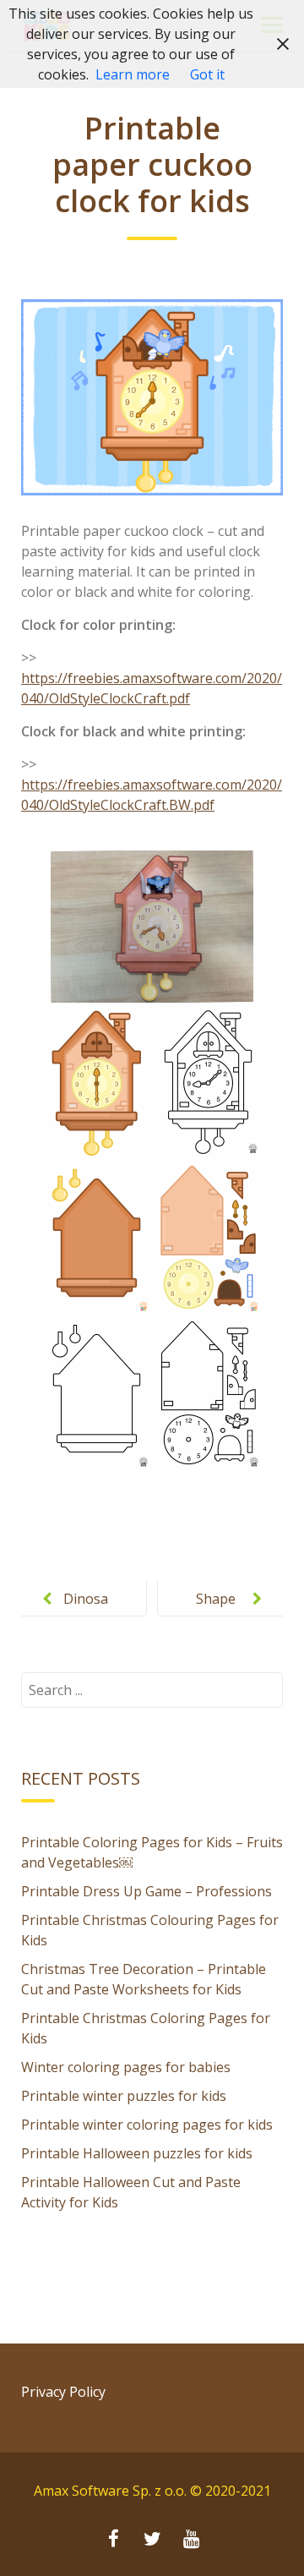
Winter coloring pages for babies (126, 2067)
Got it (207, 74)
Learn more (133, 74)
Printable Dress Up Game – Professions (147, 1891)
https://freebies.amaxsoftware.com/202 (145, 678)
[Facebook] (113, 2540)
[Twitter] (152, 2540)
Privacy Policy (63, 2392)
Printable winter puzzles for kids (124, 2096)
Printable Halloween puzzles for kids (137, 2153)
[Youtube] (191, 2540)
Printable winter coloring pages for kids (147, 2125)
